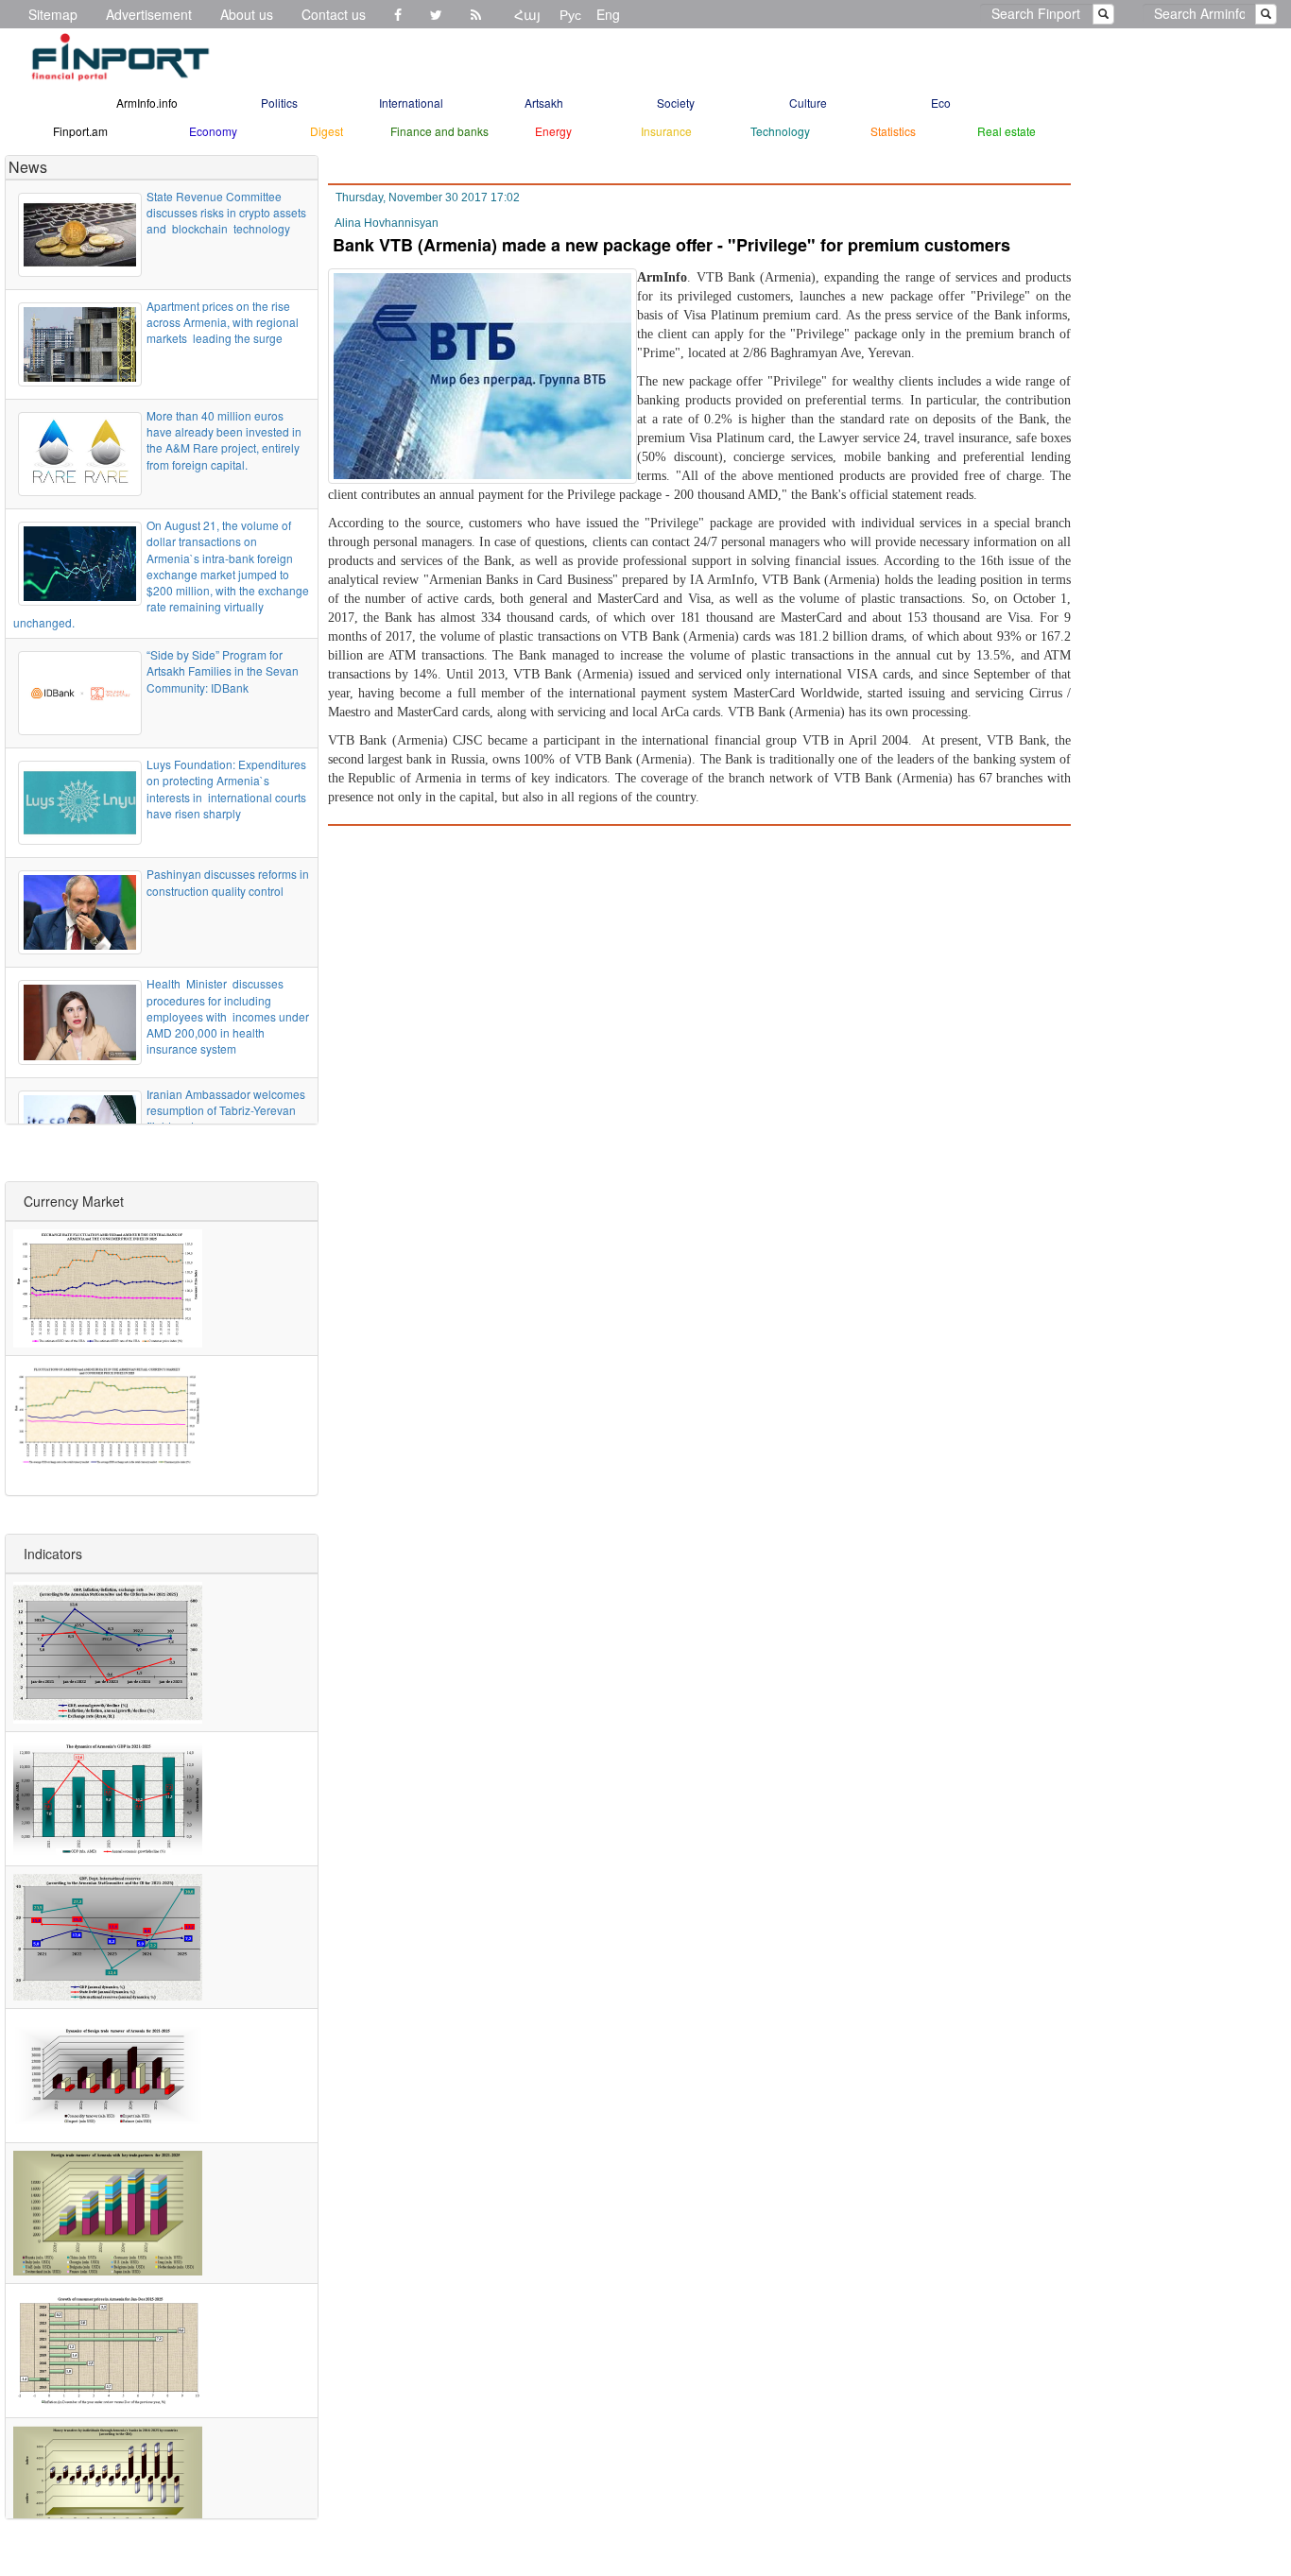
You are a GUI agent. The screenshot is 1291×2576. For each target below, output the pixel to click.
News (28, 167)
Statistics (893, 131)
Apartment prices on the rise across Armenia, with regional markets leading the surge (223, 322)
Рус (570, 14)
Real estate (1007, 131)
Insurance (666, 131)
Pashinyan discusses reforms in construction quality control (228, 882)
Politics (279, 103)
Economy (213, 131)
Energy (553, 131)
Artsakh (544, 103)
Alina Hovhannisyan (387, 223)
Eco (941, 103)
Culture (808, 103)
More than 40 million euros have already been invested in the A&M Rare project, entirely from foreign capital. (224, 439)
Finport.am (80, 131)
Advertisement (149, 14)
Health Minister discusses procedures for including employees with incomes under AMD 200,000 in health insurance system (228, 1016)
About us (247, 14)
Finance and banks (439, 131)
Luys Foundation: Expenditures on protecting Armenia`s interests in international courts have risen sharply (226, 788)
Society (676, 103)
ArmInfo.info (147, 103)
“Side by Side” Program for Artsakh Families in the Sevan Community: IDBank (223, 670)
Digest (327, 131)
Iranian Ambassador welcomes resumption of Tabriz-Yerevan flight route (226, 1110)
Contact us (334, 14)
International (411, 103)
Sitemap (53, 14)
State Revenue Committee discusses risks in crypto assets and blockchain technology (226, 212)
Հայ (527, 14)
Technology (780, 131)
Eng (608, 14)
